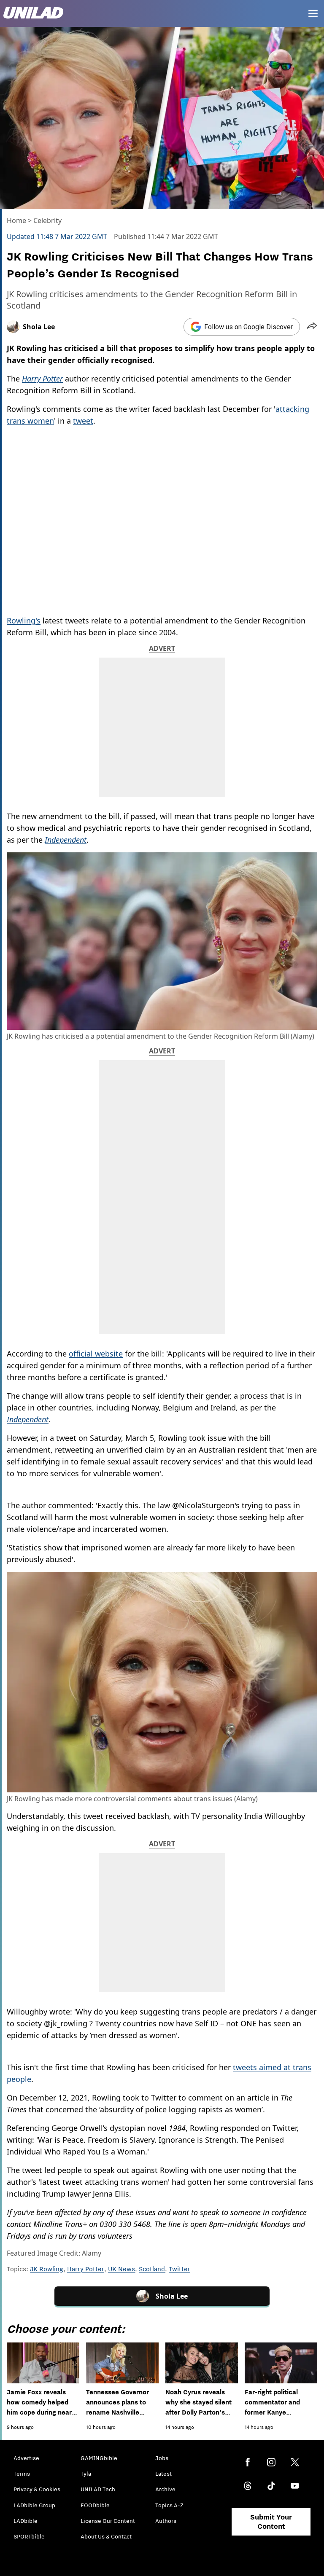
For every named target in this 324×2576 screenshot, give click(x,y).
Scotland (152, 2269)
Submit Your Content (271, 2522)
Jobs (162, 2458)
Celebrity (47, 220)
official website (96, 1354)
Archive (165, 2489)
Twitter (180, 2269)
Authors (166, 2521)
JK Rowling (47, 2269)
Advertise (26, 2458)
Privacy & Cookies (37, 2489)
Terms (22, 2474)
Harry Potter (86, 2269)
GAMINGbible (99, 2458)
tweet (83, 421)
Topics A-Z (169, 2505)
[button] (312, 327)
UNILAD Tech (98, 2489)
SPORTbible (29, 2536)
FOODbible (95, 2505)
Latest (163, 2474)
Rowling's (24, 620)
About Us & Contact (106, 2536)
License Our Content (108, 2521)
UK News (121, 2269)
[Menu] (313, 13)
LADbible (26, 2521)
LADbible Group (34, 2505)
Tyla (86, 2474)
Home (16, 220)
